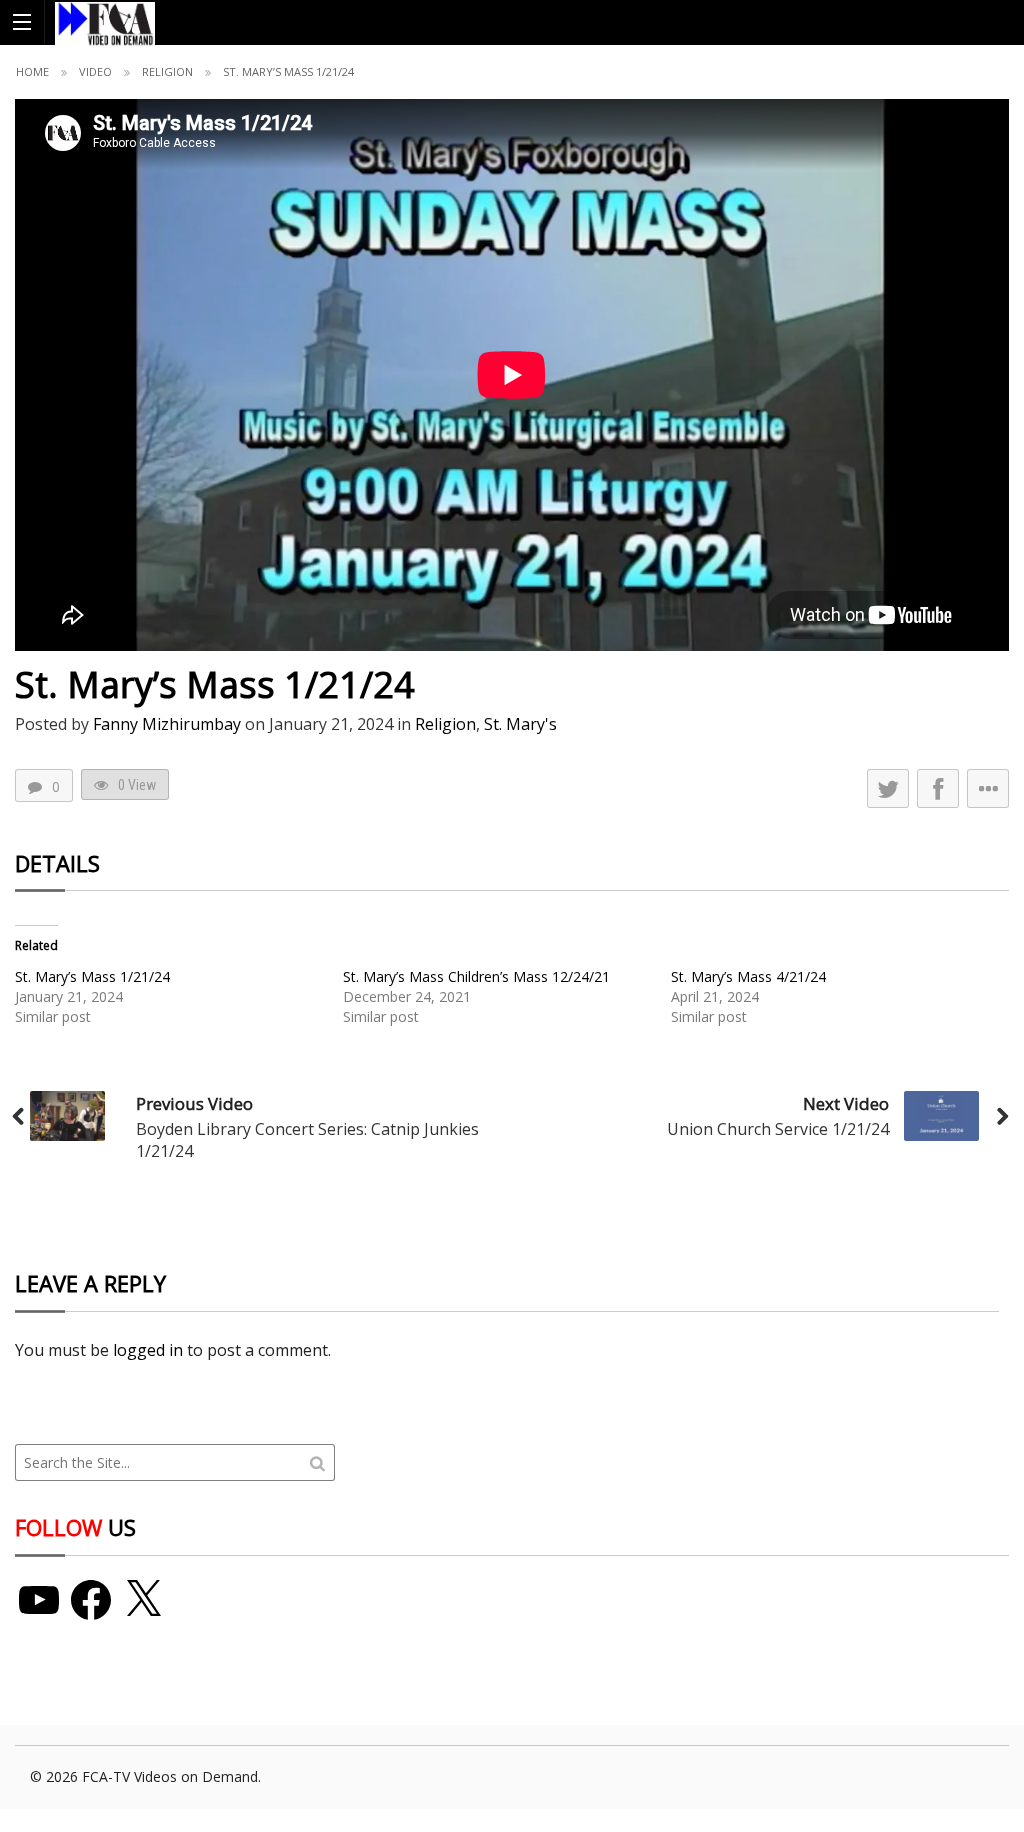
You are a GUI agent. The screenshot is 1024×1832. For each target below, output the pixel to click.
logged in (148, 1350)
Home (32, 71)
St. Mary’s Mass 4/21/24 (748, 976)
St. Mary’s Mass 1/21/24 (92, 976)
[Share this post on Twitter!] (888, 788)
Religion (167, 71)
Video (95, 71)
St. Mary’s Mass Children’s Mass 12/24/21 (476, 976)
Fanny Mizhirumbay (167, 724)
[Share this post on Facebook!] (938, 788)
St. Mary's (520, 724)
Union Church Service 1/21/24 (778, 1129)
